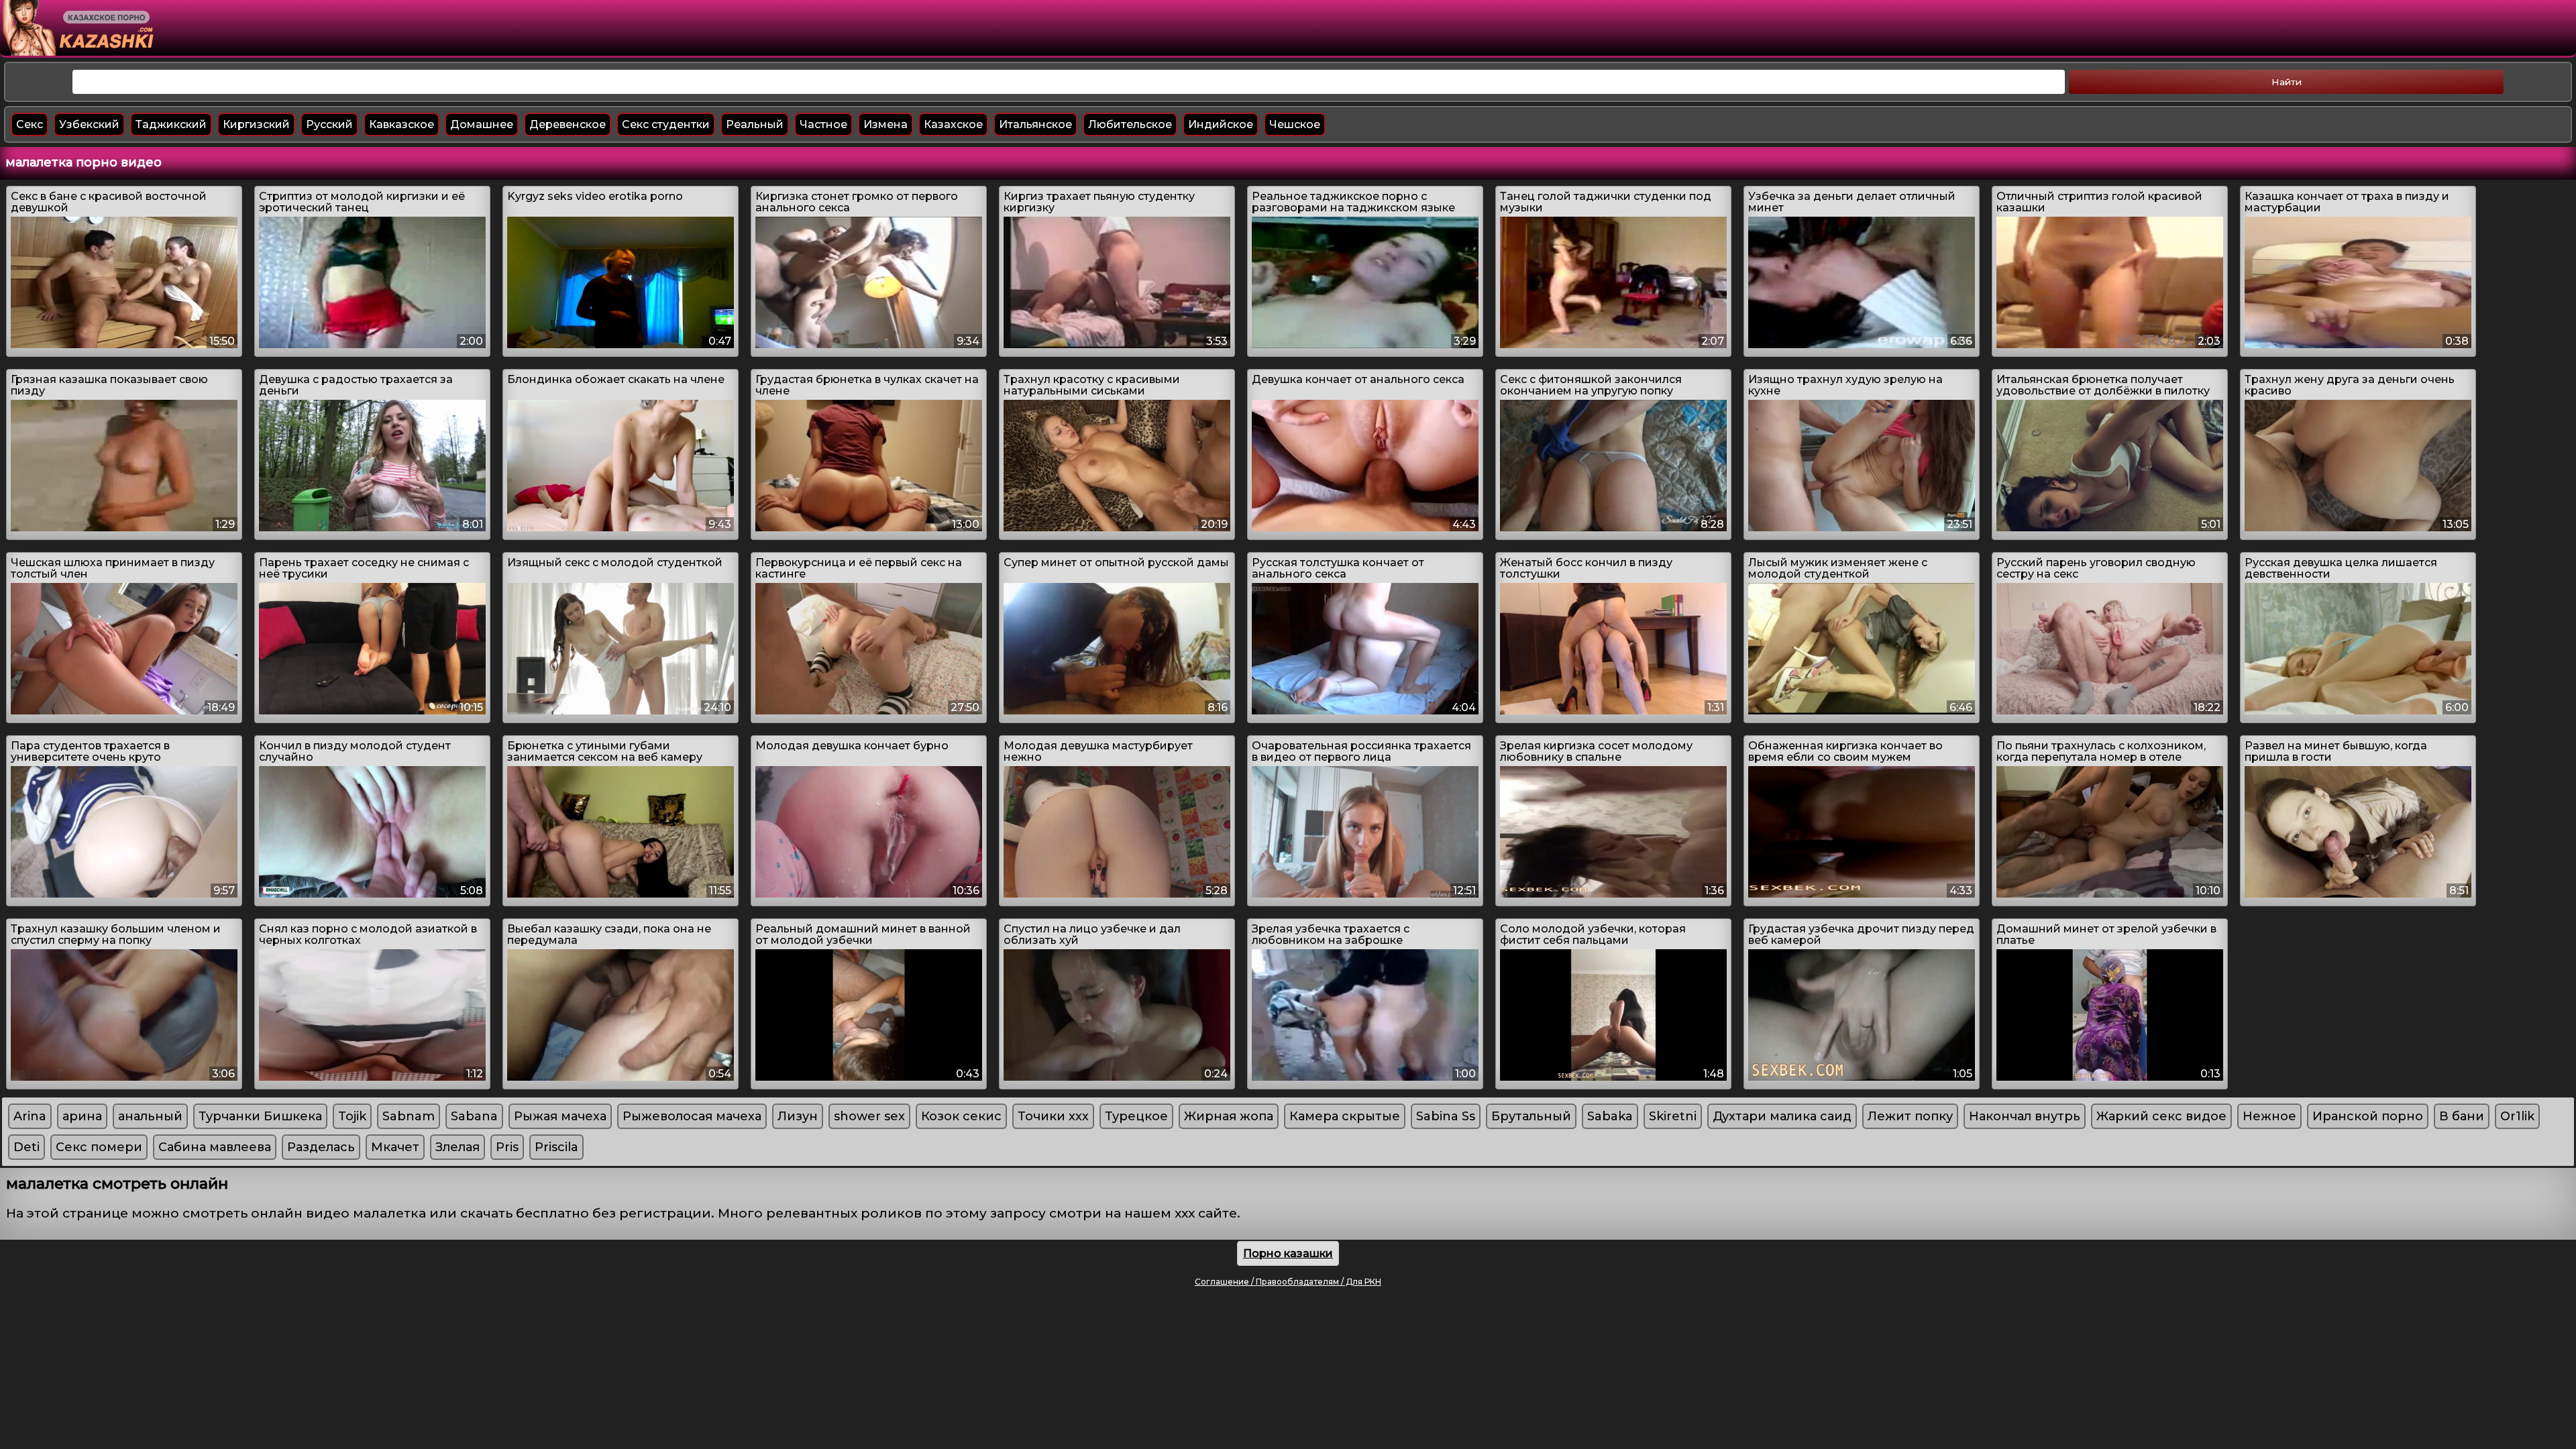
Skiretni (1673, 1116)
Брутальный (1531, 1116)
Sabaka (1610, 1116)
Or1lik (2517, 1116)
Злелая (458, 1147)
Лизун (798, 1116)
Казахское (953, 124)
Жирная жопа (1229, 1116)
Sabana (474, 1116)
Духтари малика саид (1782, 1116)
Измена (885, 124)
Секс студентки (666, 124)
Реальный (755, 124)
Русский (329, 124)
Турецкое (1136, 1116)
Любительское (1130, 124)
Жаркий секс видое (2161, 1116)
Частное (823, 124)
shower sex (869, 1116)
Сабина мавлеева (215, 1147)
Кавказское (401, 124)
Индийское (1221, 124)
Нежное (2269, 1116)
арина (82, 1116)
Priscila (556, 1147)
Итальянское (1035, 124)
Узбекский (89, 124)
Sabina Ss (1446, 1116)
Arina (30, 1116)
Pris (507, 1147)
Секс (30, 124)
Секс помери (99, 1147)
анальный (150, 1116)
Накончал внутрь (2025, 1116)
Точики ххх (1053, 1116)
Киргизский (256, 124)
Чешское (1295, 124)
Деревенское (568, 124)
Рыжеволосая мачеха (692, 1116)
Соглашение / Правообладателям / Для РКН (1288, 1282)
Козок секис (961, 1116)
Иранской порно (2368, 1116)
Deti (26, 1147)
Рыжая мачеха (560, 1116)
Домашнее (482, 124)
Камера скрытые (1345, 1116)
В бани (2462, 1116)
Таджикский (171, 124)
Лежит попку (1910, 1116)
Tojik (352, 1116)
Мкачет (395, 1147)
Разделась (321, 1147)
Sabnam (409, 1116)
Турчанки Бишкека (260, 1116)
